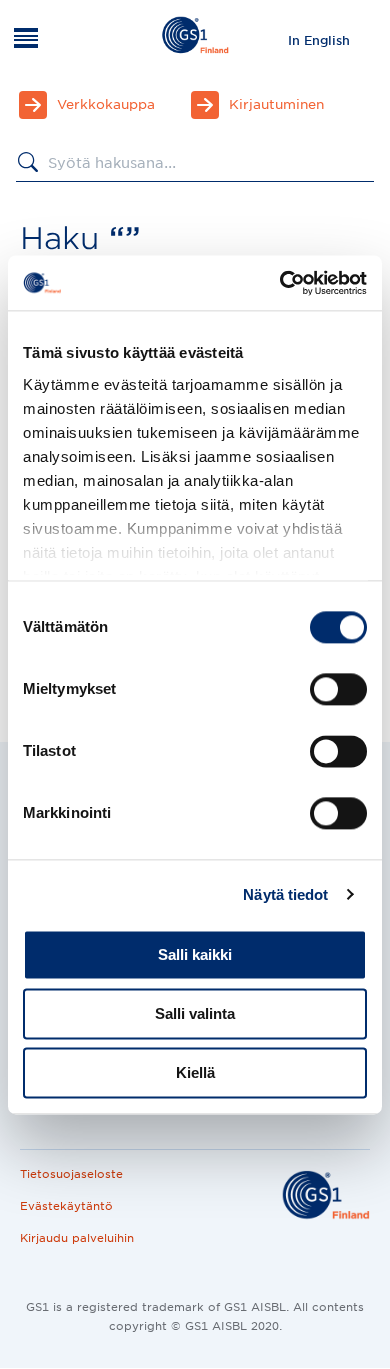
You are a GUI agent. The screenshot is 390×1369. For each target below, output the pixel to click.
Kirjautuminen (276, 104)
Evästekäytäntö (66, 1206)
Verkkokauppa (106, 104)
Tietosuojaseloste (71, 1174)
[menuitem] (319, 40)
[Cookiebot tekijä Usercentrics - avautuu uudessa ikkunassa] (280, 283)
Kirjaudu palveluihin (77, 1238)
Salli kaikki (195, 954)
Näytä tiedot (285, 894)
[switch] (338, 689)
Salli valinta (195, 1013)
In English (319, 40)
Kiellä (195, 1072)
